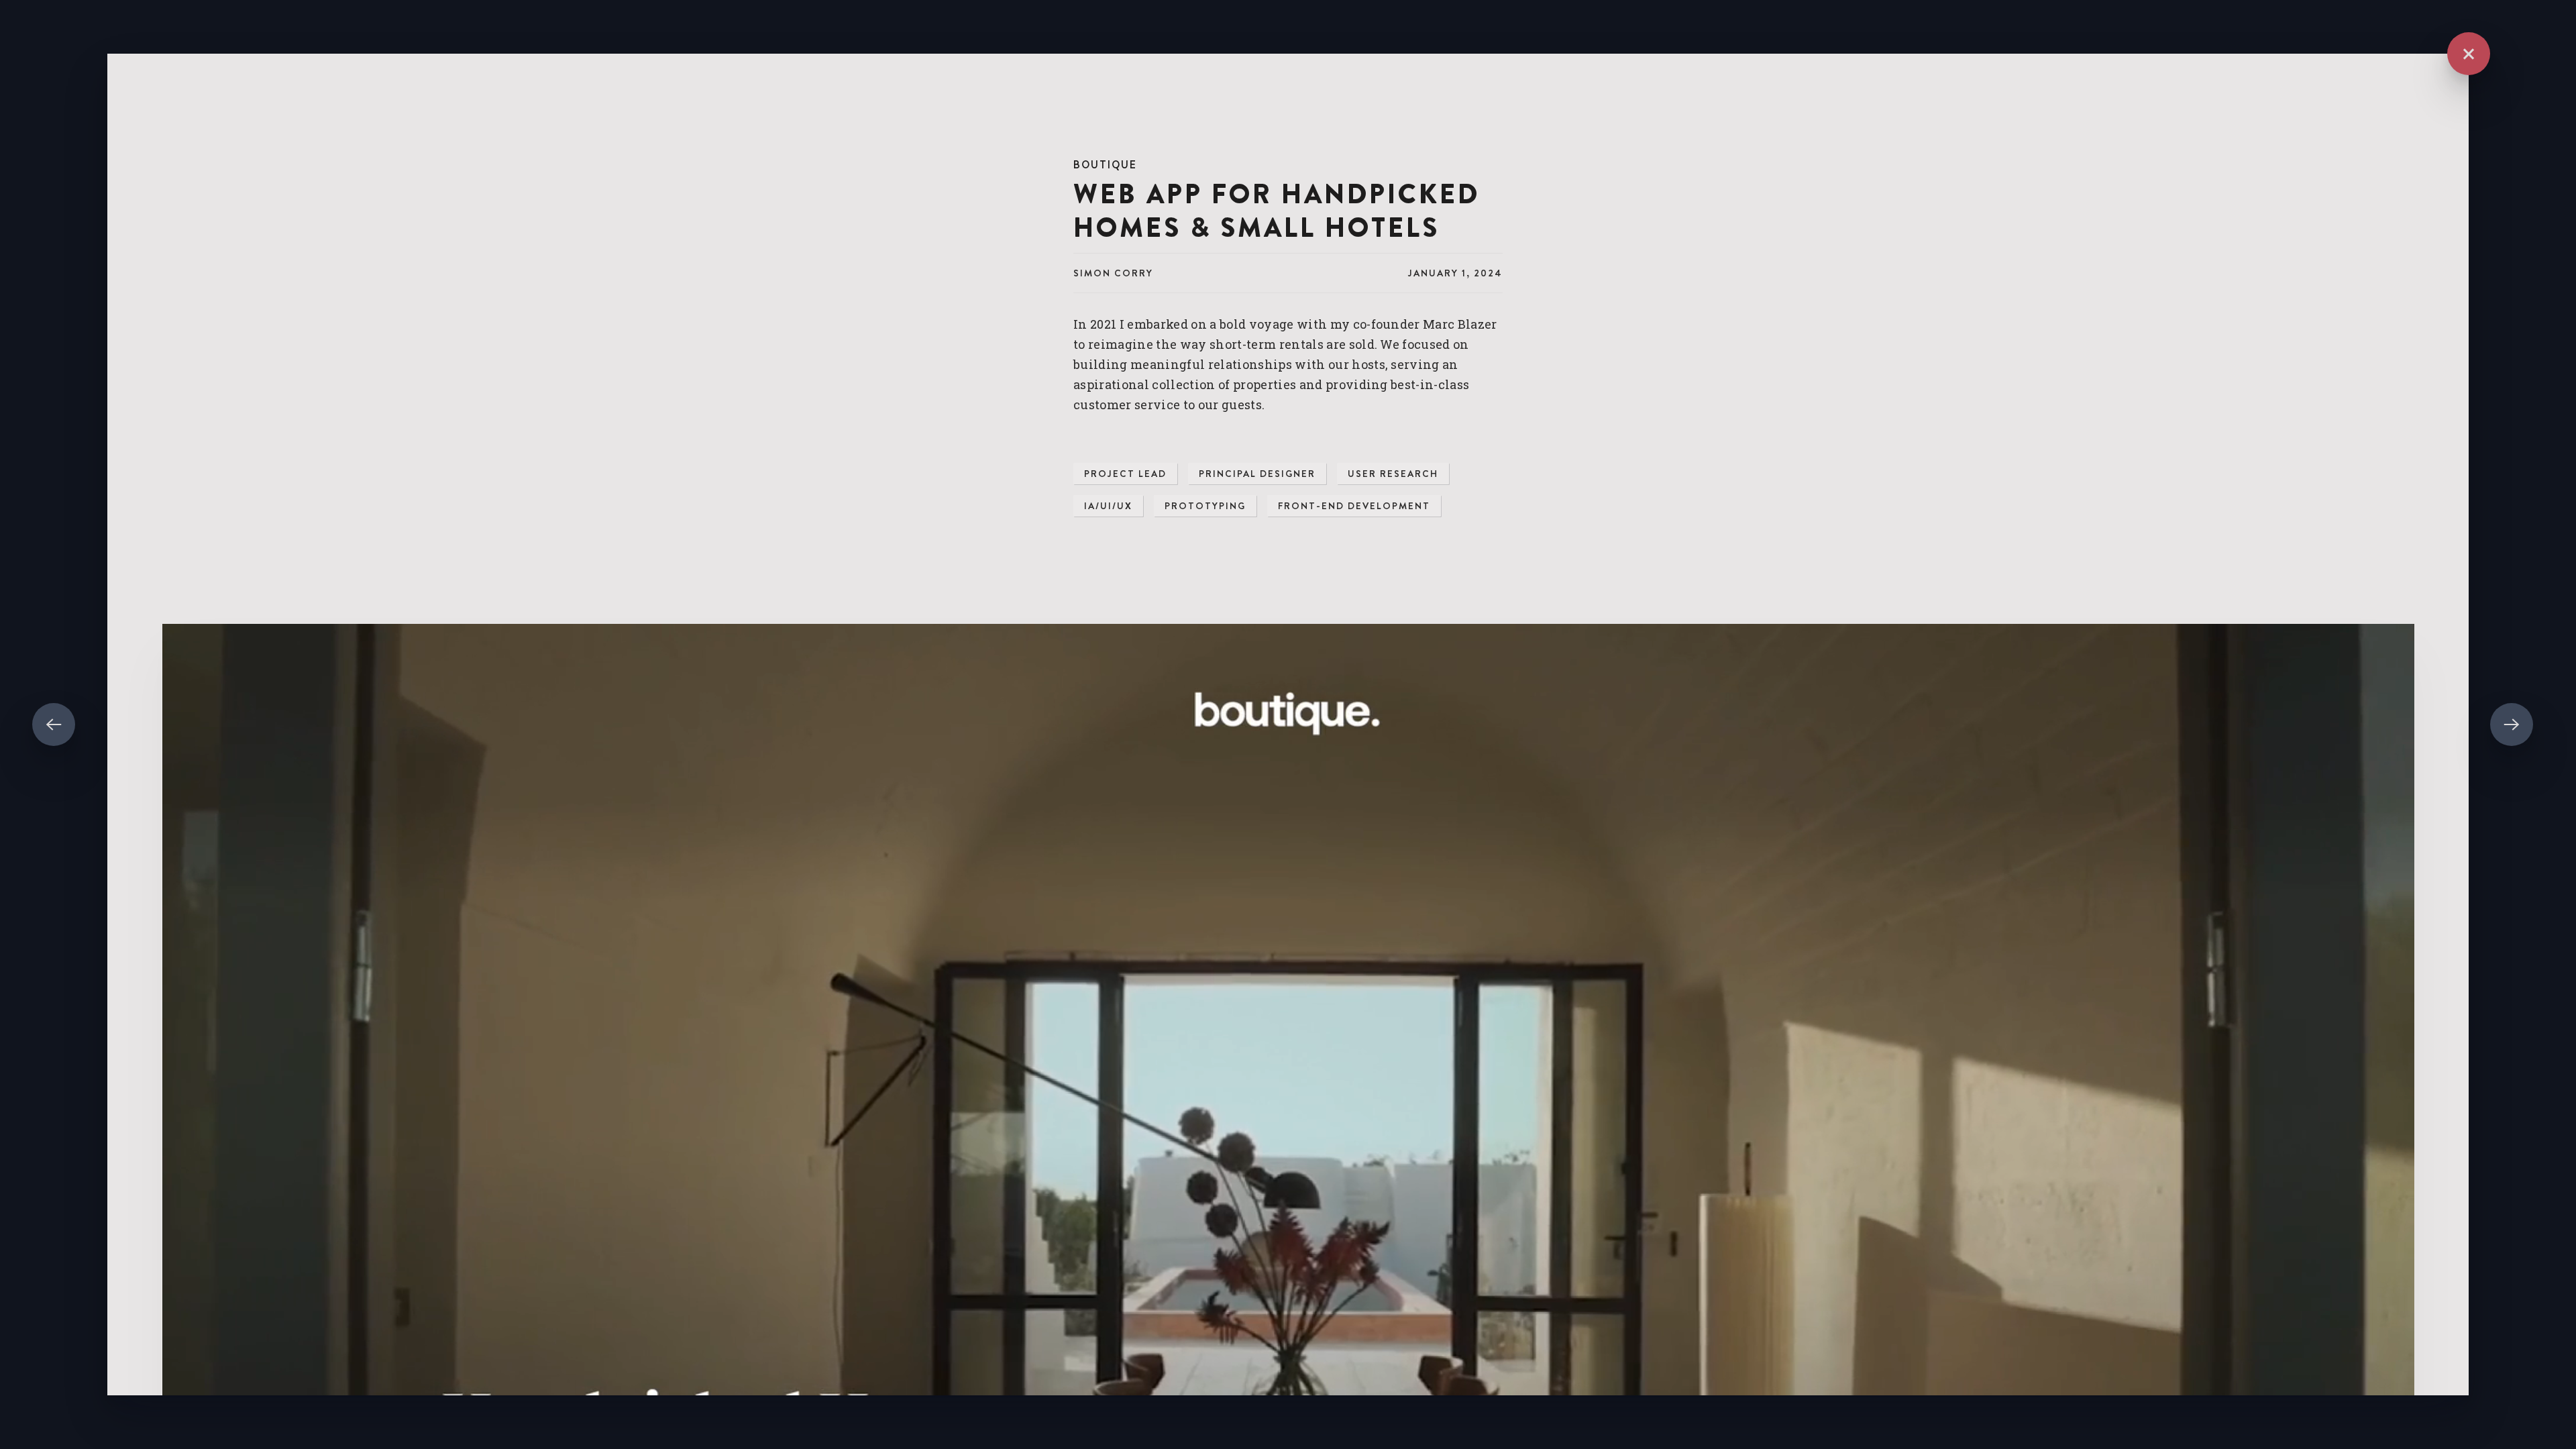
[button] (2469, 54)
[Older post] (2512, 724)
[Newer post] (54, 724)
